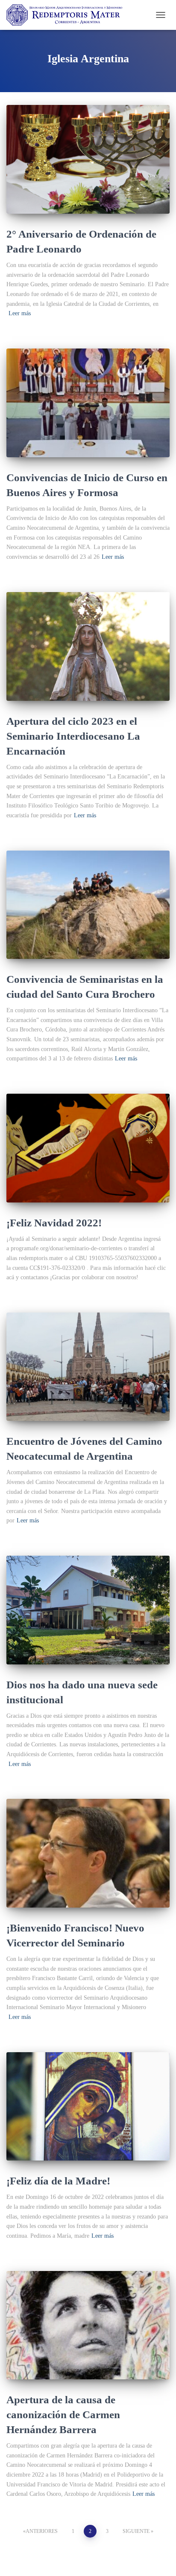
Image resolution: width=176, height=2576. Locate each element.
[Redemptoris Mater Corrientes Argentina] (67, 15)
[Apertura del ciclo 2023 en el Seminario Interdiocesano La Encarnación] (88, 646)
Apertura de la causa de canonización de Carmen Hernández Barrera (63, 2415)
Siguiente (136, 2531)
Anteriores (42, 2531)
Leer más (20, 313)
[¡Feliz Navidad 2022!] (88, 1148)
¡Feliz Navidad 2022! (54, 1223)
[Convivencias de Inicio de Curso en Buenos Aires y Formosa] (88, 403)
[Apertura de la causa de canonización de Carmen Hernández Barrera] (88, 2325)
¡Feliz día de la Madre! (58, 2181)
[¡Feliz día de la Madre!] (88, 2107)
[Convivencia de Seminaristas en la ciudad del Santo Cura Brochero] (88, 905)
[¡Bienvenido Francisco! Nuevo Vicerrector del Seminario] (88, 1853)
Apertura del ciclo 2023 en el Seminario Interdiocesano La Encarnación (73, 736)
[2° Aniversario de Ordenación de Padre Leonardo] (88, 159)
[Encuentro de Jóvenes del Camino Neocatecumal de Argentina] (88, 1367)
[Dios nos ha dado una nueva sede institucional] (88, 1610)
